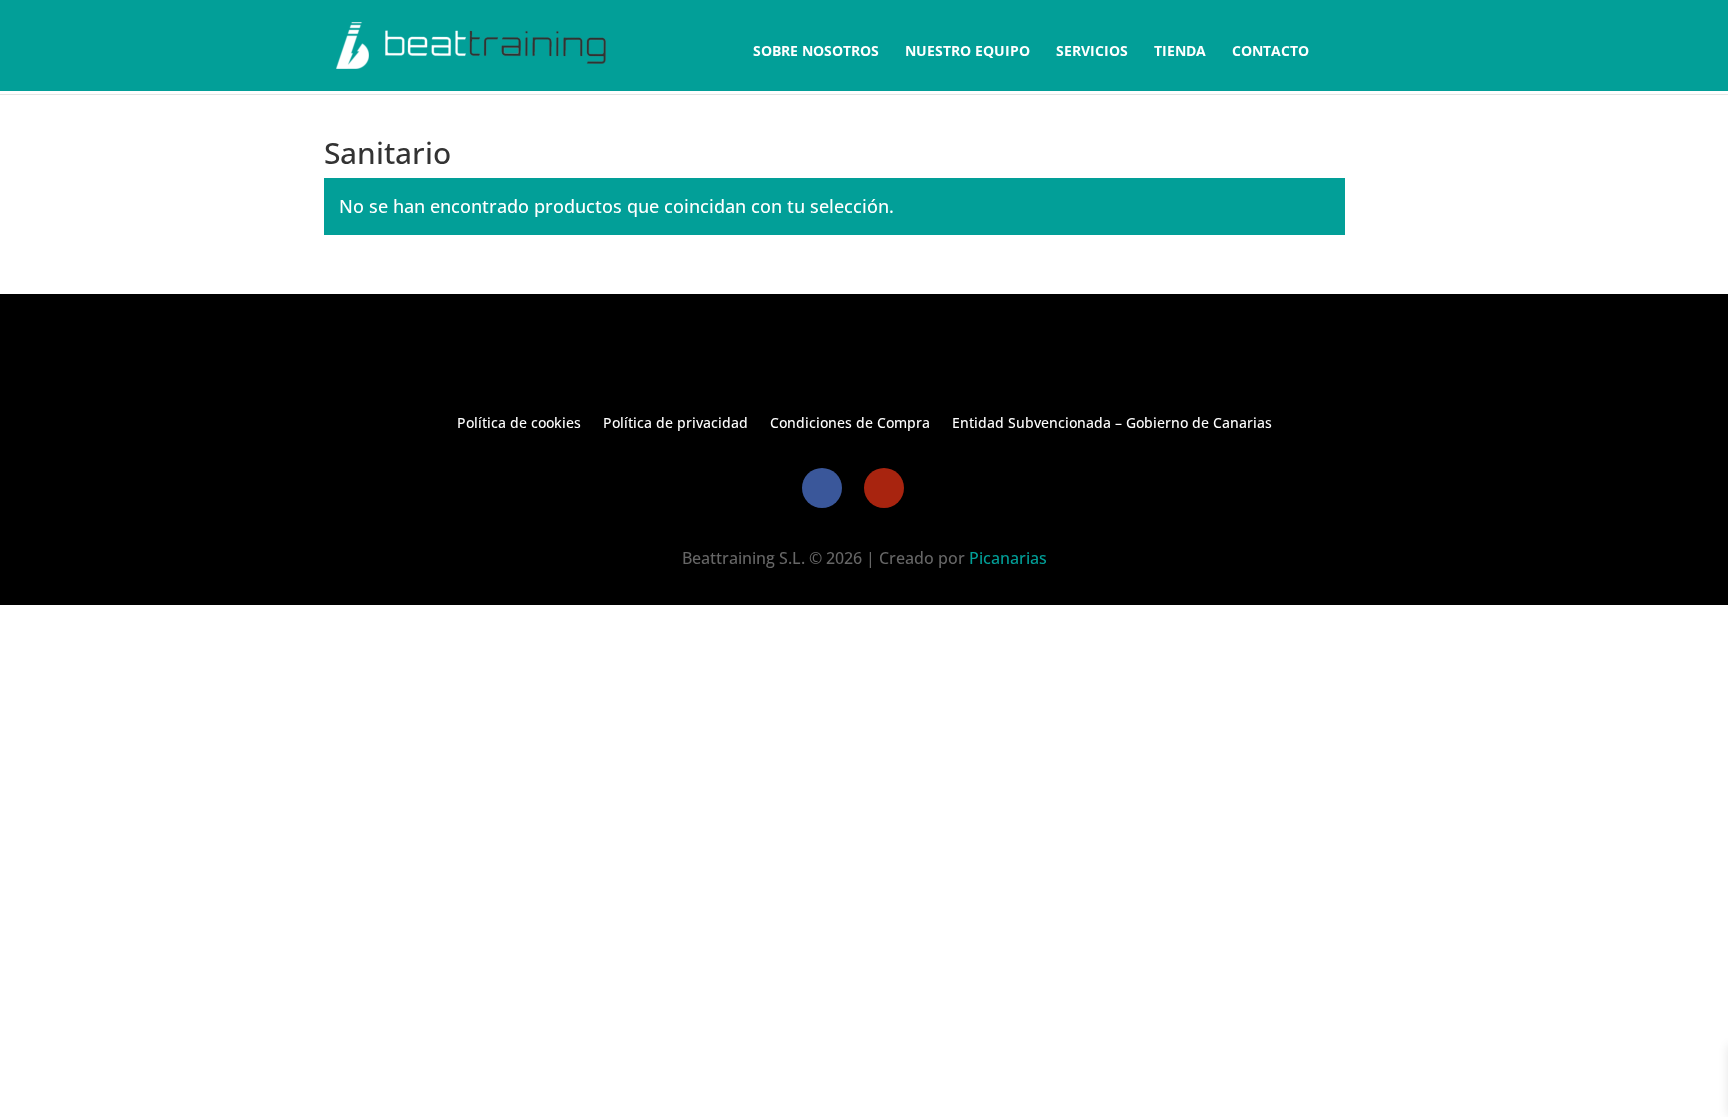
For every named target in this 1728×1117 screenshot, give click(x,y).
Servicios (1092, 52)
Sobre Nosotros (816, 52)
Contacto (1270, 52)
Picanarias (1008, 558)
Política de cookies (519, 424)
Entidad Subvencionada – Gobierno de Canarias (1112, 424)
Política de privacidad (675, 424)
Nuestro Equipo (967, 52)
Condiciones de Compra (850, 424)
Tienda (1180, 52)
